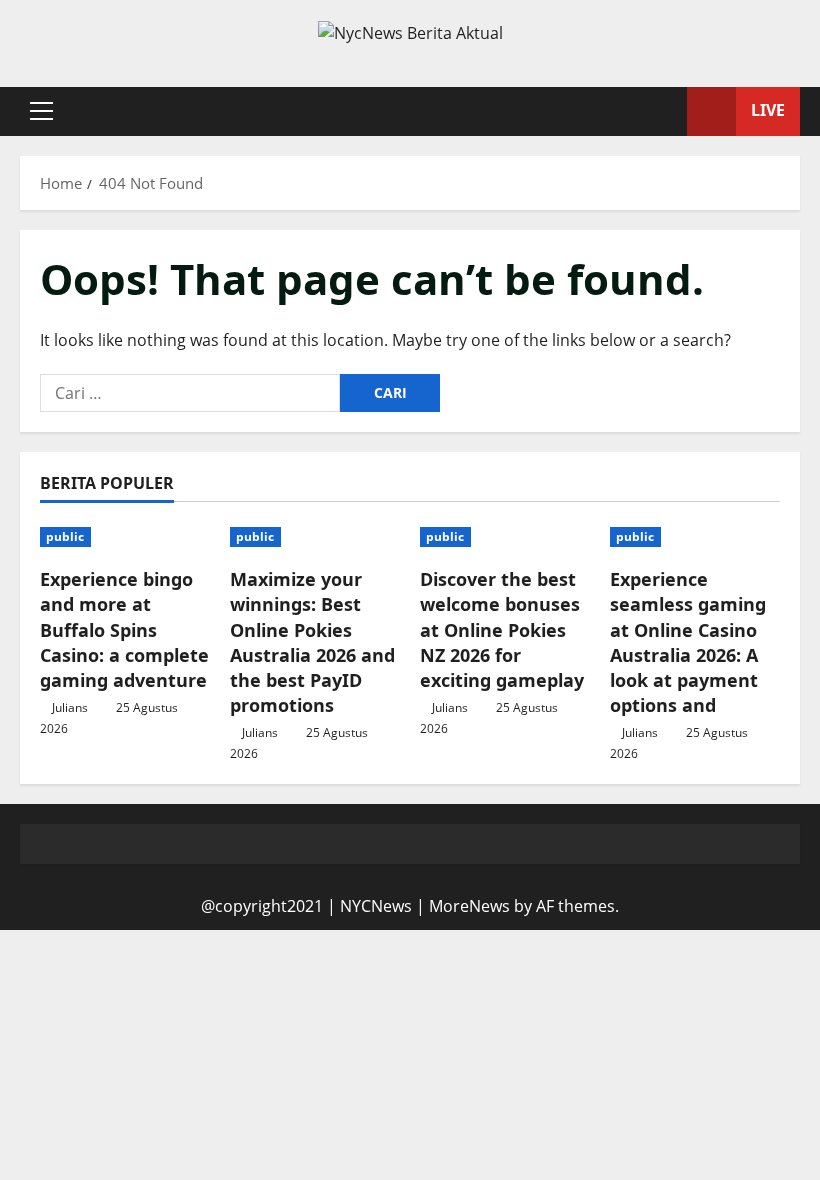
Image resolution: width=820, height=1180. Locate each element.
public (65, 536)
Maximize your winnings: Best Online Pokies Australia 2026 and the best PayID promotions (312, 642)
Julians (70, 707)
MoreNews (469, 906)
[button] (41, 111)
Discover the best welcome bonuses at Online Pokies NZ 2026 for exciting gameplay (502, 629)
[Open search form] (666, 111)
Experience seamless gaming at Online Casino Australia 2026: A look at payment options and (688, 642)
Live (768, 110)
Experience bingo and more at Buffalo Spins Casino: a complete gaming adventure (124, 629)
